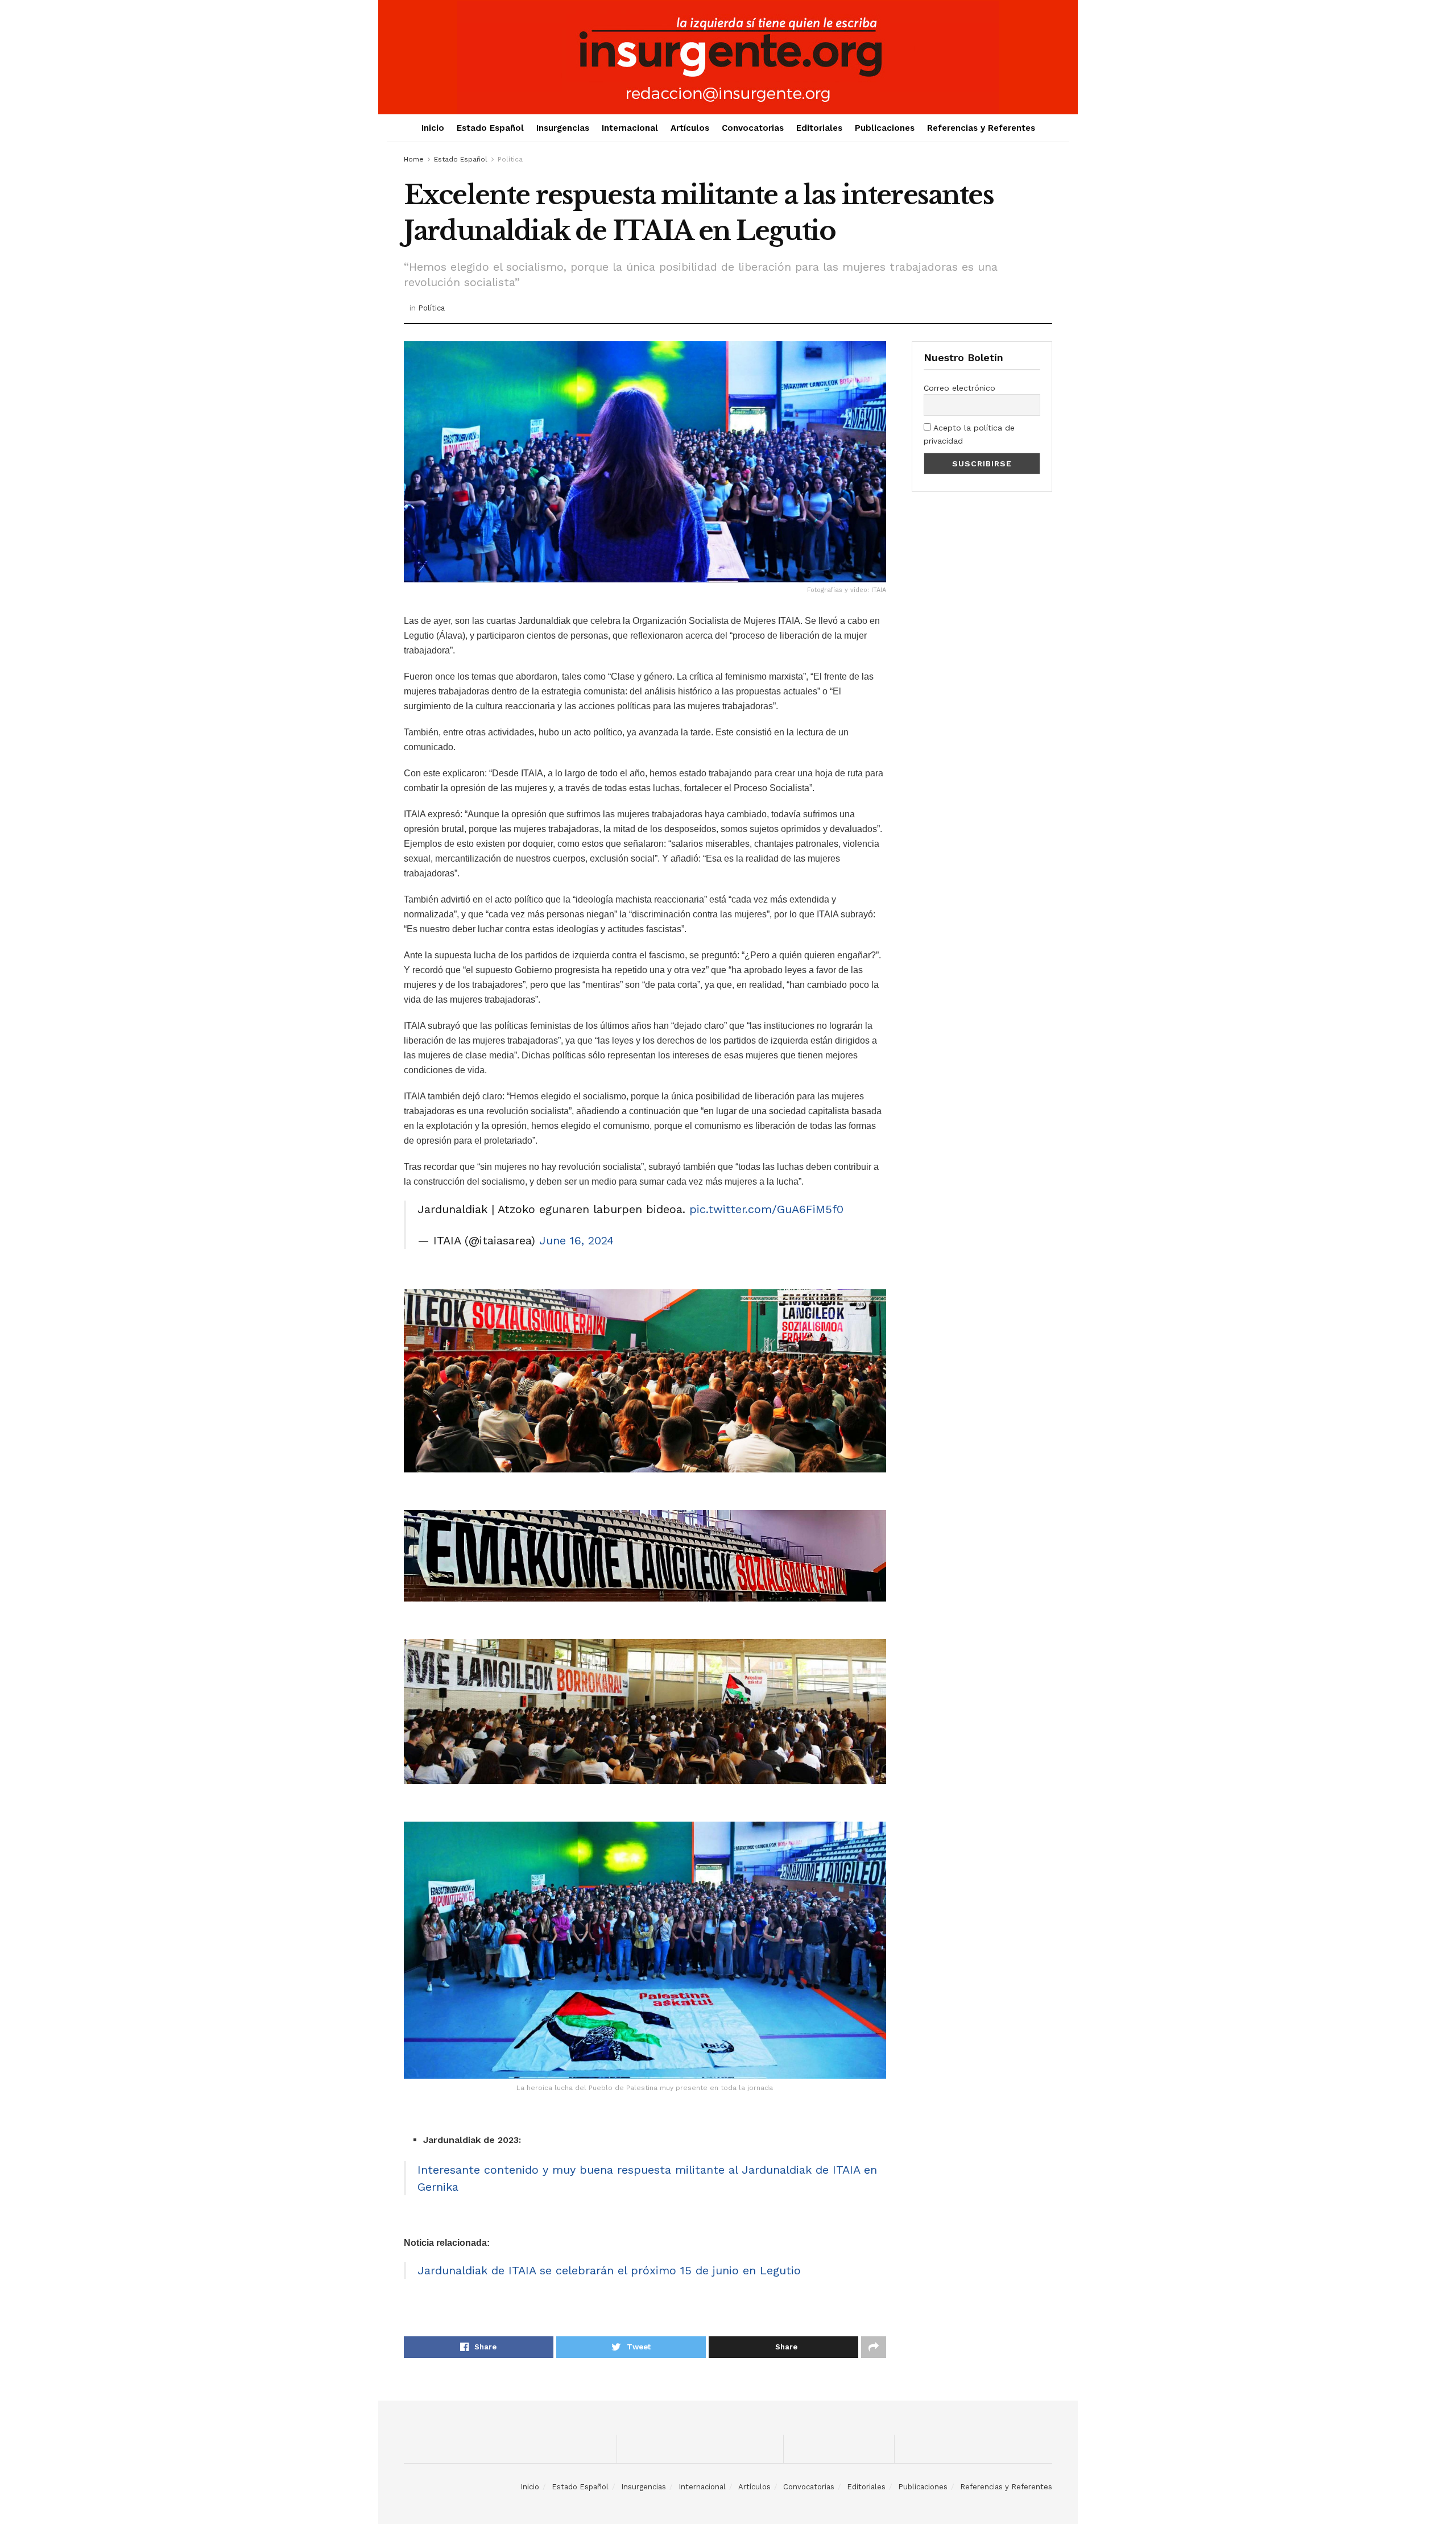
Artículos (690, 128)
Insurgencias (563, 128)
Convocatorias (753, 128)
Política (510, 159)
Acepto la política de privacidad (969, 434)
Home (414, 159)
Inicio (433, 128)
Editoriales (819, 128)
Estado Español (490, 128)
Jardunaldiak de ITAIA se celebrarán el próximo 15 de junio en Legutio (609, 2270)
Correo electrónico (959, 388)
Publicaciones (885, 128)
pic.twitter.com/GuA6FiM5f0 (766, 1209)
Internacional (630, 128)
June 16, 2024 (576, 1240)
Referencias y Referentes (981, 128)
